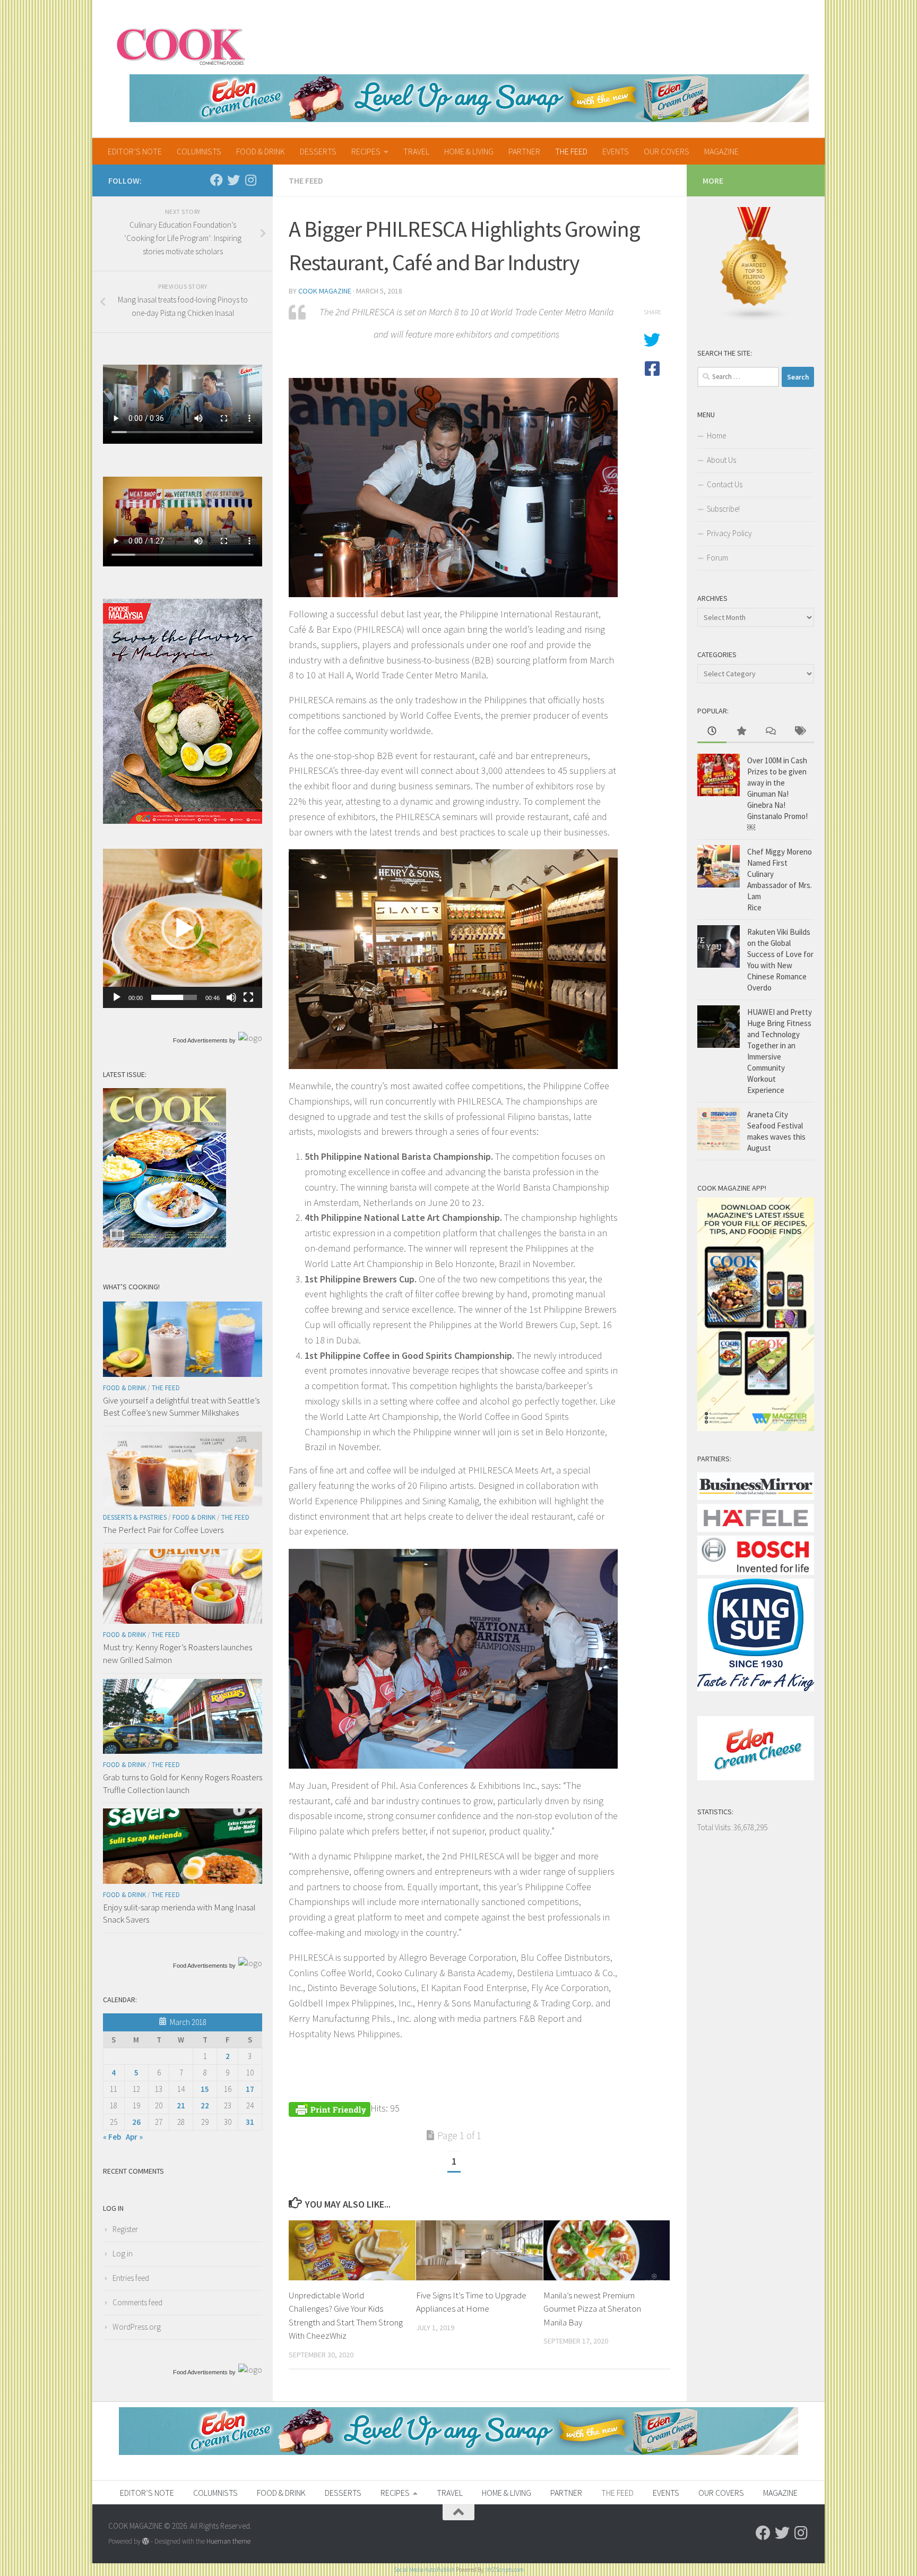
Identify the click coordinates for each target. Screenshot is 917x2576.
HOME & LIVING (469, 151)
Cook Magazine (325, 291)
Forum (717, 558)
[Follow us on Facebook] (217, 180)
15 (205, 2089)
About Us (721, 460)
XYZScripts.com (505, 2570)
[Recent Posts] (712, 732)
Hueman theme (228, 2541)
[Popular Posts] (741, 732)
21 (181, 2105)
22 (205, 2105)
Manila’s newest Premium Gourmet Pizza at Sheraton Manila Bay (592, 2309)
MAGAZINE (721, 151)
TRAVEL (416, 151)
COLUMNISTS (199, 151)
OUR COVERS (667, 151)
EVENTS (616, 151)
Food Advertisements (200, 1040)
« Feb (112, 2137)
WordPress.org (137, 2327)
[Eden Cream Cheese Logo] (756, 1777)
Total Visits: (715, 1827)
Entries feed (131, 2278)
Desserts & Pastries (135, 1517)
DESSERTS (318, 151)
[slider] (174, 997)
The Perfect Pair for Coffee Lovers (163, 1530)
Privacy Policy (729, 533)
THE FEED (571, 151)
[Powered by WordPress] (146, 2541)
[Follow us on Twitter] (233, 180)
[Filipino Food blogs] (755, 319)
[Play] (117, 997)
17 (250, 2089)
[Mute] (231, 997)
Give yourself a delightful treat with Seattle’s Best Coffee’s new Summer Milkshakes (181, 1407)
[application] (183, 928)
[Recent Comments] (770, 732)
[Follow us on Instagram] (250, 180)
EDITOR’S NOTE (135, 151)
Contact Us (725, 484)
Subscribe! (723, 509)
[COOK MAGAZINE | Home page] (181, 45)
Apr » (134, 2137)
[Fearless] (183, 821)
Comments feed (137, 2302)
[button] (183, 928)
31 (250, 2122)
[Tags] (799, 732)
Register (125, 2229)
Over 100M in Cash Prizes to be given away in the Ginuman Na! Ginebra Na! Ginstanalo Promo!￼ (777, 794)
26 (136, 2122)
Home (716, 436)
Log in (123, 2254)
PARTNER (524, 151)
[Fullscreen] (248, 997)
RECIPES (366, 151)
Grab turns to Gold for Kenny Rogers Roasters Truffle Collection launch (183, 1784)
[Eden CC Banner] (469, 98)
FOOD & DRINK (261, 151)
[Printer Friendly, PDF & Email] (330, 2108)
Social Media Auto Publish (424, 2570)
